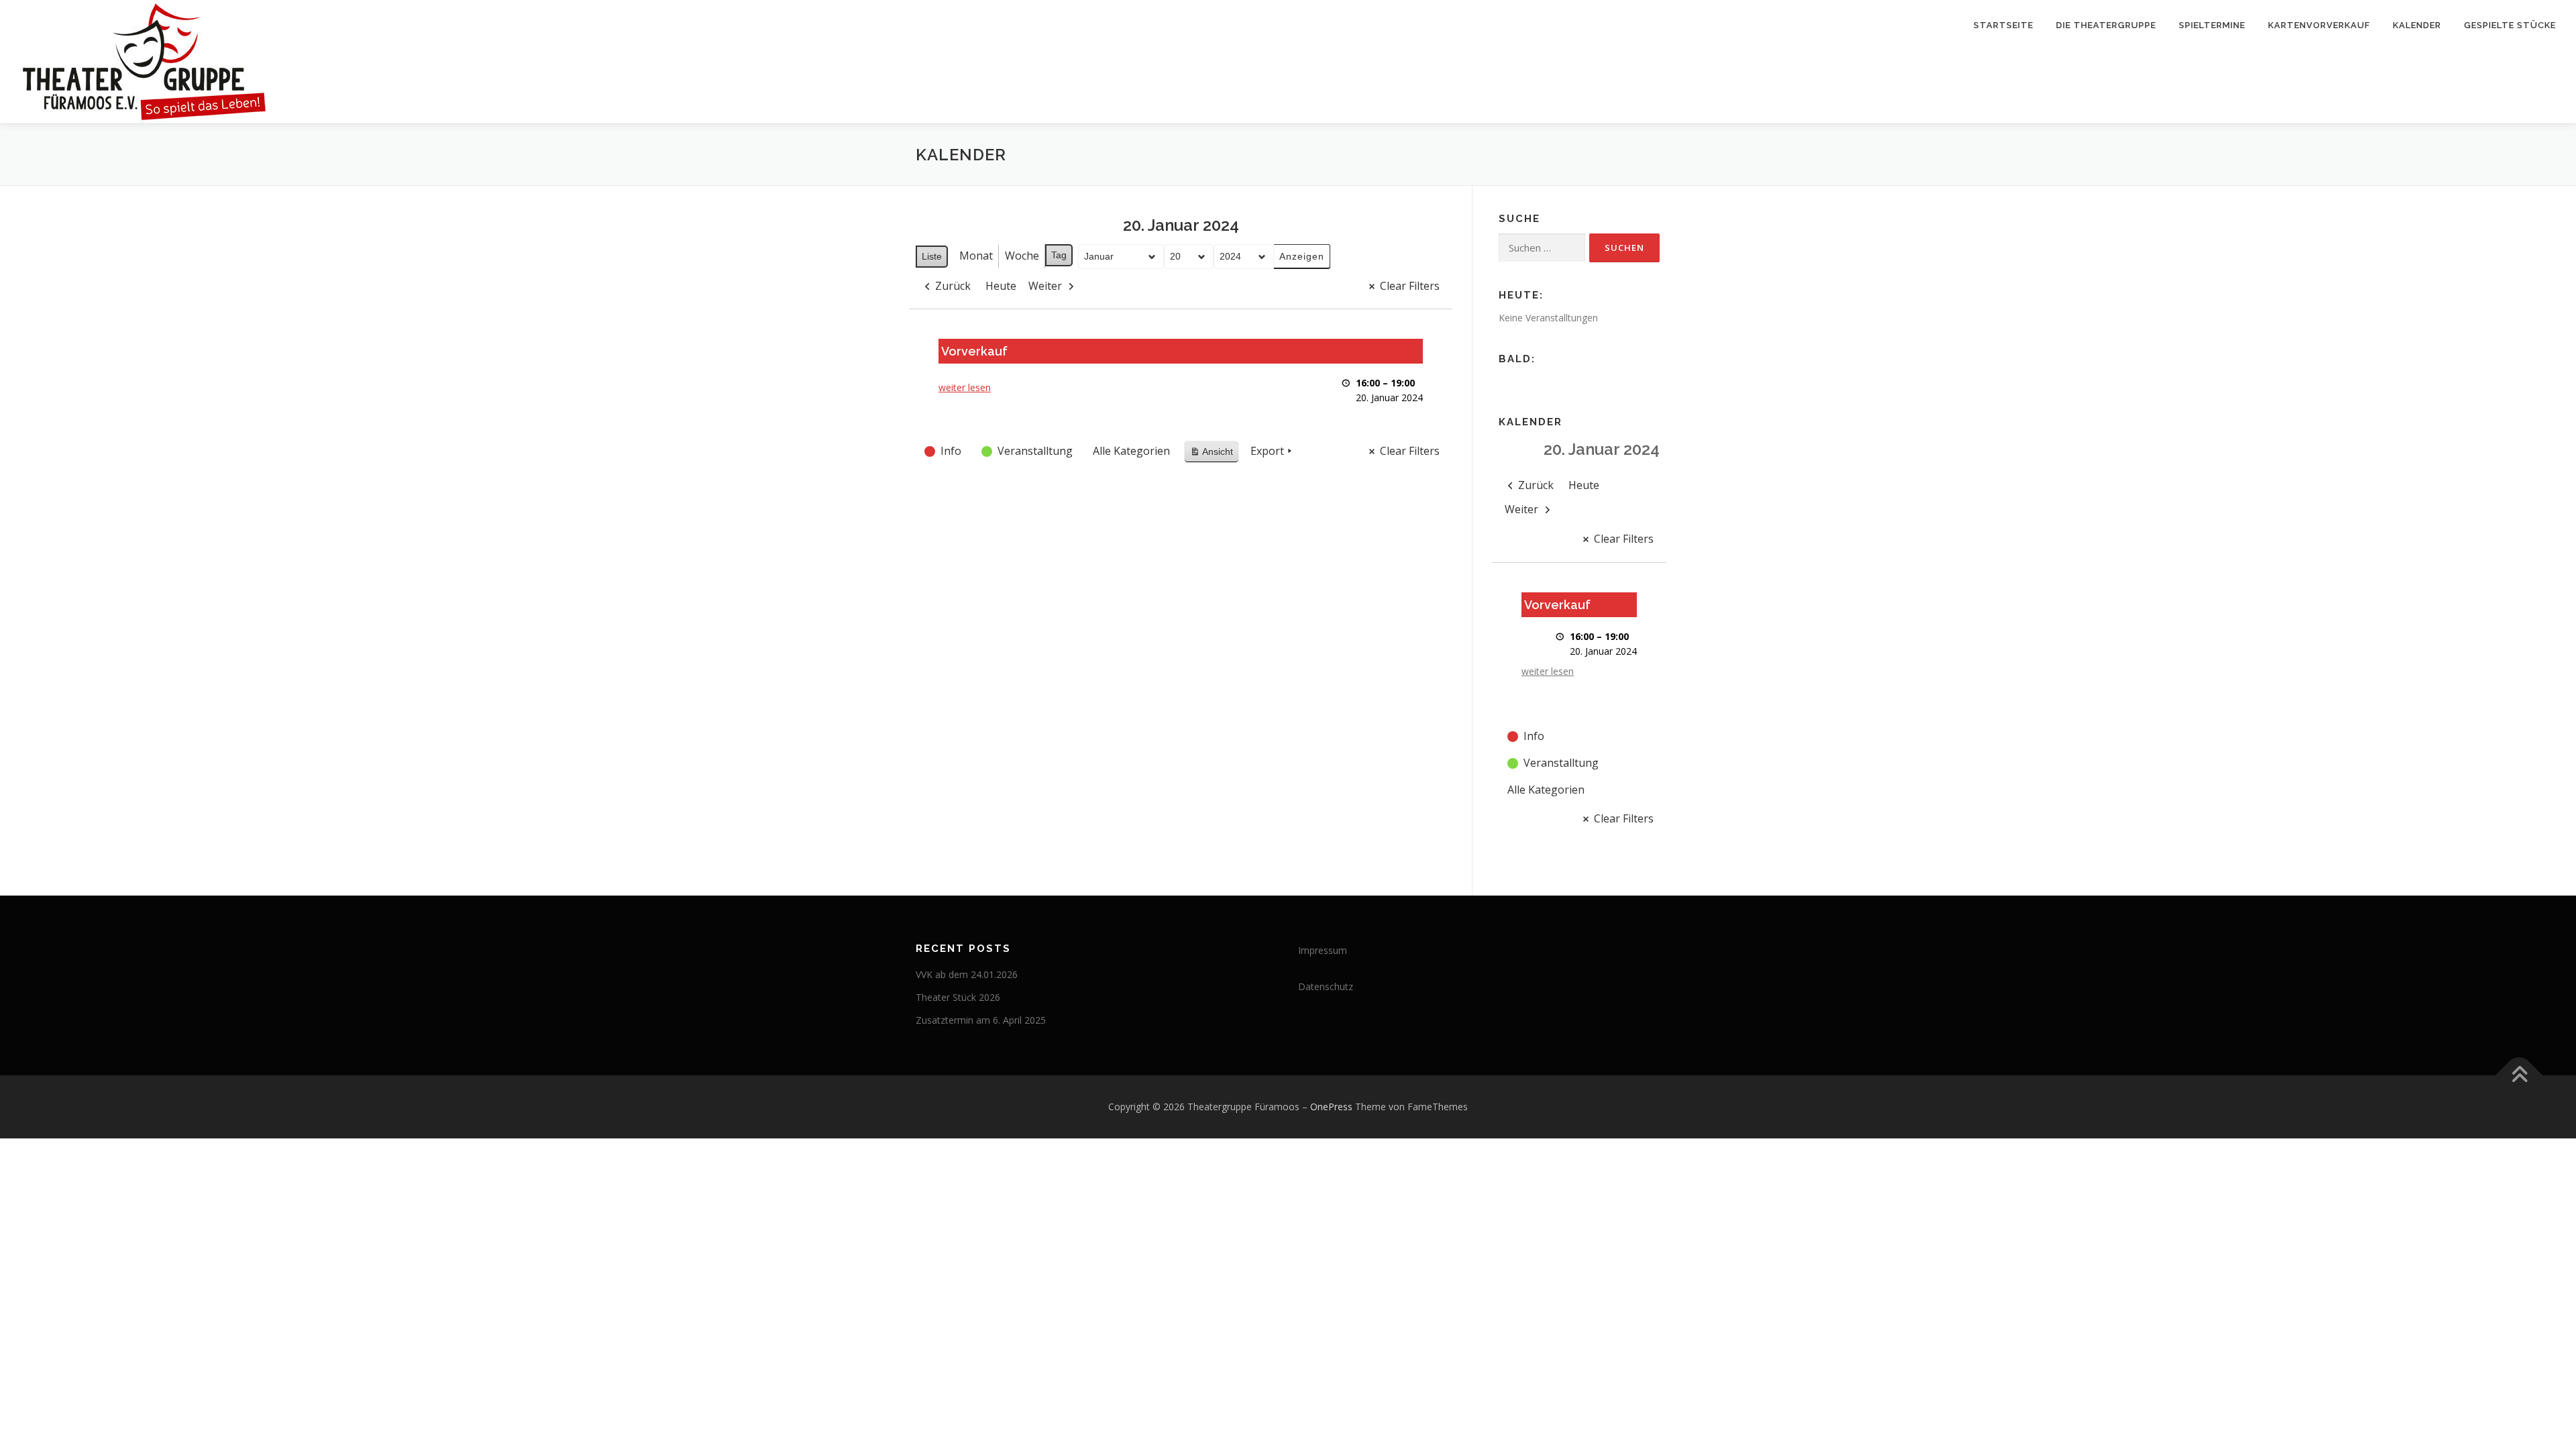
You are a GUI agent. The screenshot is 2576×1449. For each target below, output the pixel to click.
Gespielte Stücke (2510, 25)
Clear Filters (1410, 286)
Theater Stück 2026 (958, 997)
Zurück (953, 286)
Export (1267, 451)
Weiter (1045, 286)
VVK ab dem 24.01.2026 (967, 974)
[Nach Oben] (2519, 1075)
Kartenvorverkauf (2319, 25)
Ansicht (1214, 454)
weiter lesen (965, 387)
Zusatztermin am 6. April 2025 (981, 1020)
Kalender (2417, 25)
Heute (1001, 286)
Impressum (1323, 950)
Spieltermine (2212, 25)
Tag (1059, 255)
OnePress (1331, 1107)
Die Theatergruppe (2106, 25)
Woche (1022, 256)
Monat (976, 256)
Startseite (2003, 25)
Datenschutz (1326, 986)
